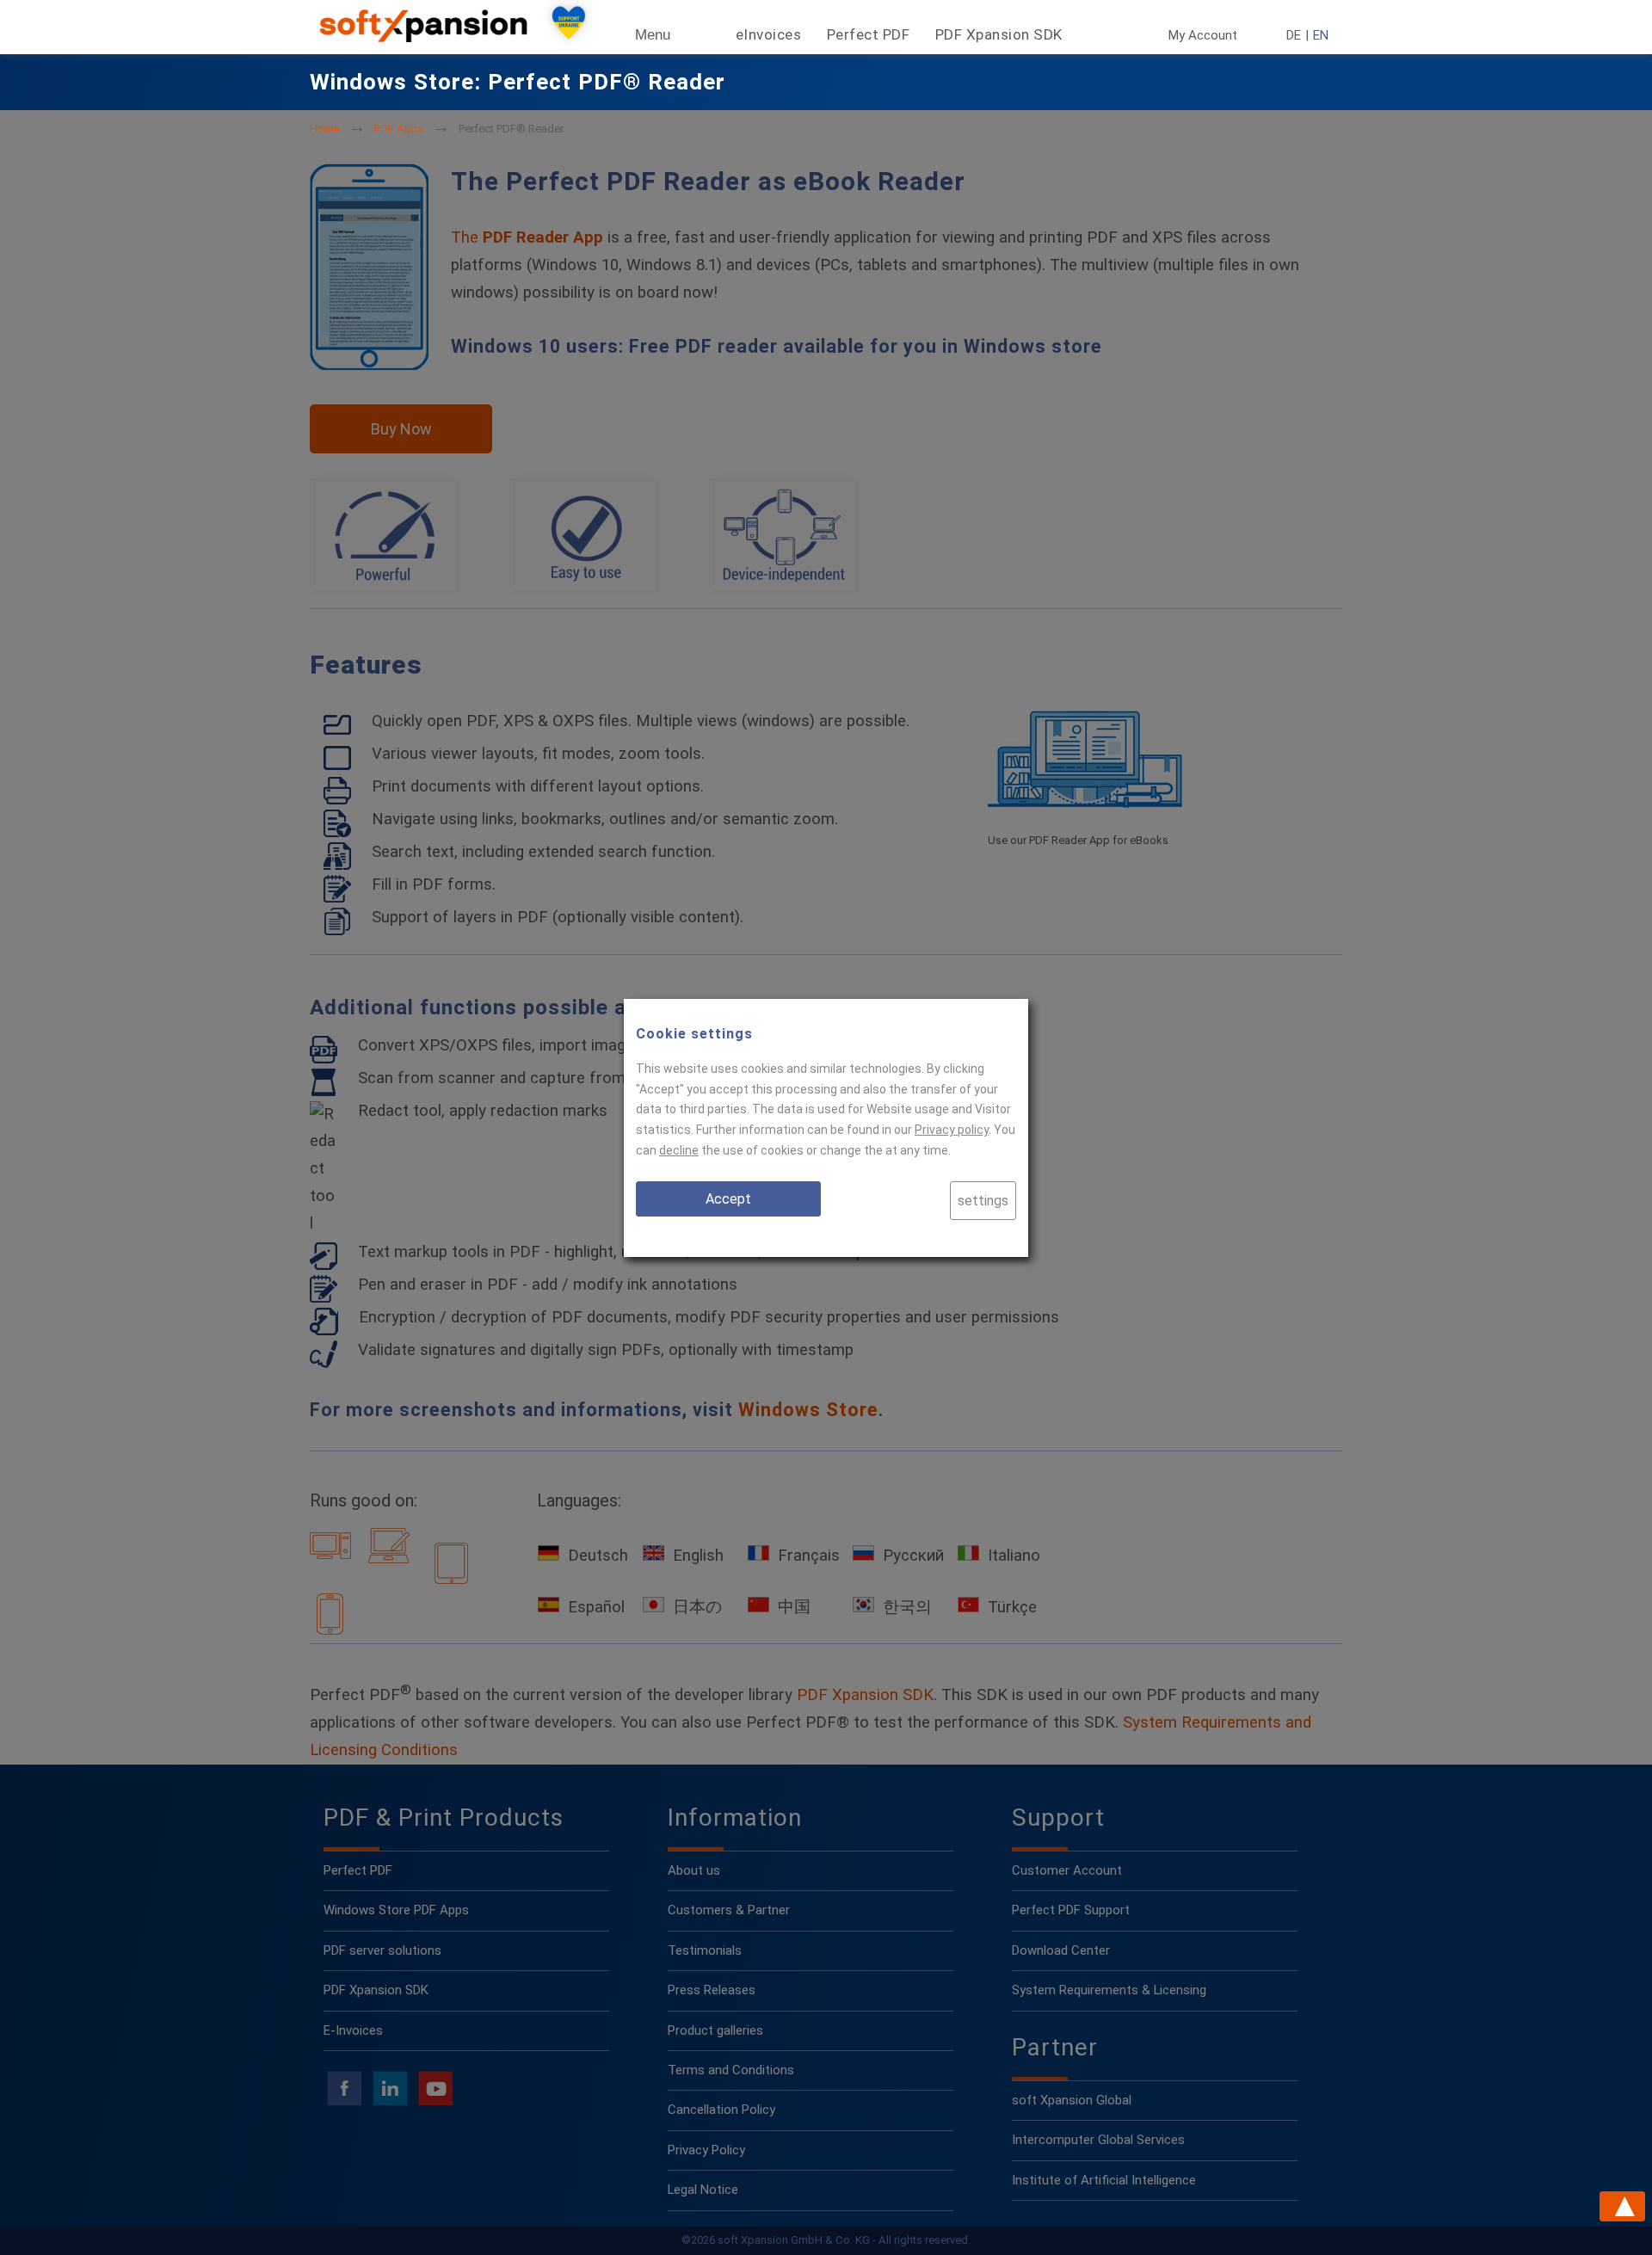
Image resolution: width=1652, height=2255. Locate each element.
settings (983, 1201)
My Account (1203, 36)
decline (679, 1150)
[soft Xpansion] (427, 38)
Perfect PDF (869, 34)
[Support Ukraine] (569, 27)
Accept (728, 1199)
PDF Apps (399, 129)
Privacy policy (952, 1130)
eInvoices (769, 34)
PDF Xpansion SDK (999, 34)
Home (325, 129)
